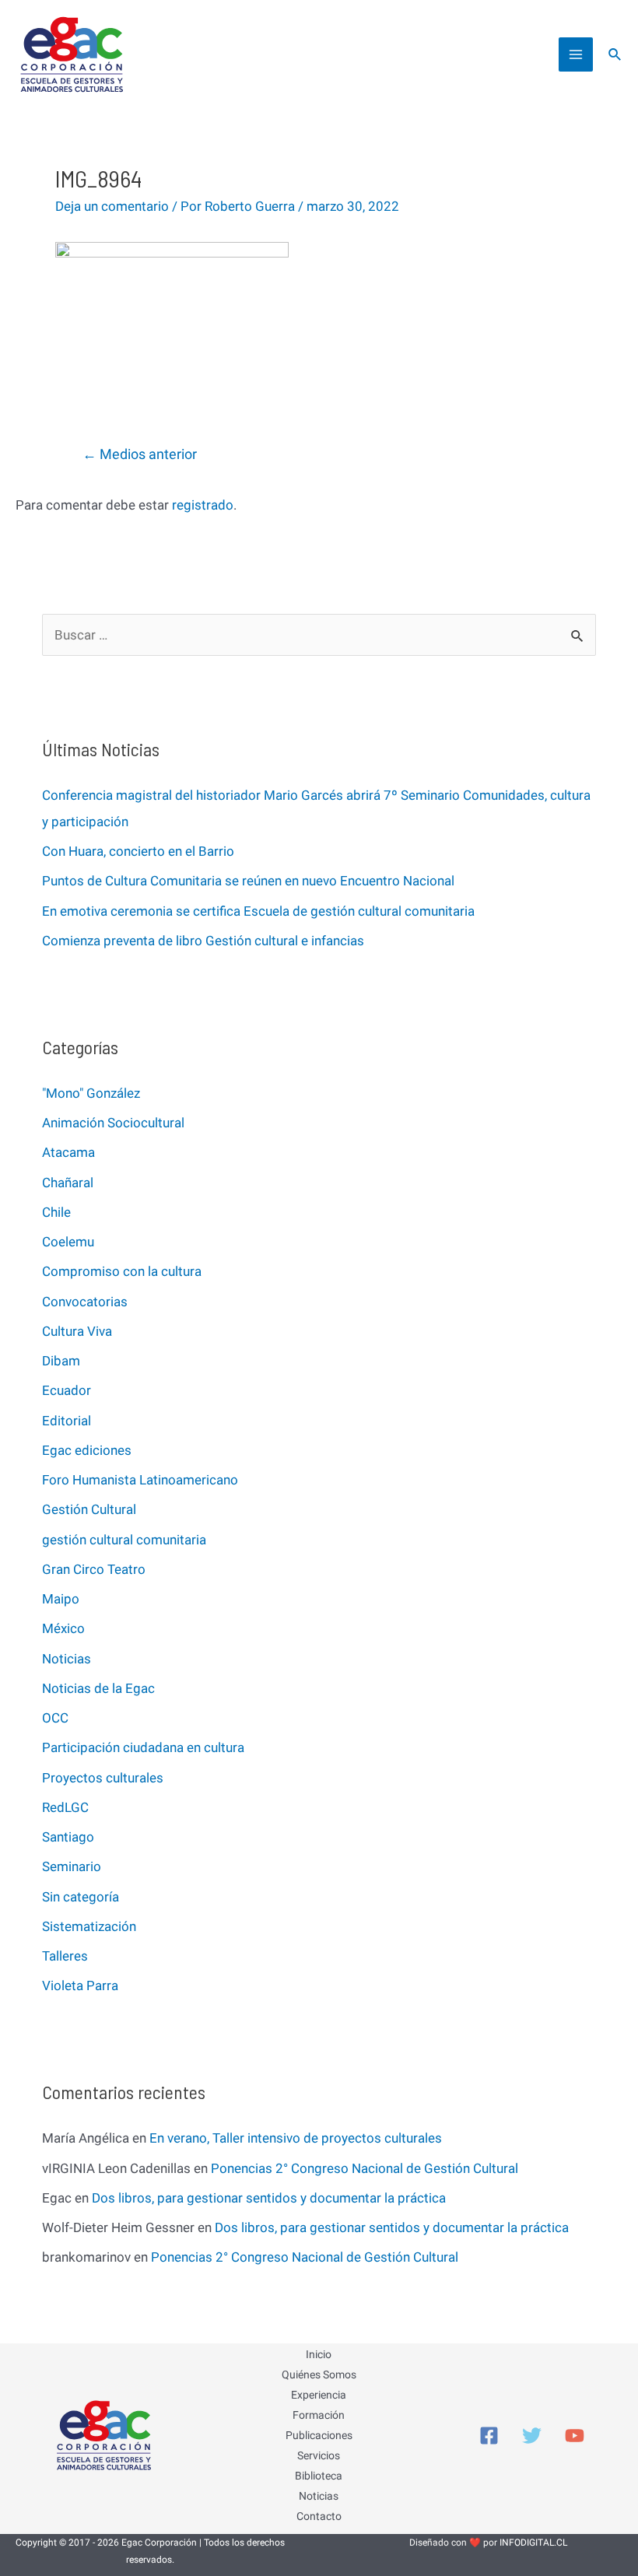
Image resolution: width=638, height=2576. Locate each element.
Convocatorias (85, 1302)
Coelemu (68, 1242)
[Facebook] (489, 2436)
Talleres (65, 1956)
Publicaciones (319, 2435)
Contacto (319, 2516)
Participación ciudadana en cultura (143, 1747)
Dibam (61, 1361)
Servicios (319, 2455)
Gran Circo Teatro (94, 1569)
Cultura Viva (77, 1331)
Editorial (67, 1421)
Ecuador (67, 1390)
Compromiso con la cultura (122, 1271)
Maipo (61, 1599)
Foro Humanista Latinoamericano (140, 1480)
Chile (56, 1212)
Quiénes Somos (319, 2374)
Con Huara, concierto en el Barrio (138, 851)
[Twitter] (532, 2436)
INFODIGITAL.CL (533, 2543)
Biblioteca (319, 2476)
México (63, 1628)
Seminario (72, 1866)
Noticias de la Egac (98, 1688)
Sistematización (89, 1926)
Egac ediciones (87, 1450)
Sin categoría (81, 1897)
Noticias (67, 1659)
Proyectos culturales (103, 1778)
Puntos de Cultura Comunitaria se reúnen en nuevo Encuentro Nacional (248, 881)
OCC (55, 1718)
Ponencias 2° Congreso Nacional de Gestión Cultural (365, 2168)
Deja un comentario (112, 206)
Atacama (68, 1152)
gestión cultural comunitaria (124, 1540)
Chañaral (68, 1183)
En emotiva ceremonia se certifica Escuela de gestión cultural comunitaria (258, 911)
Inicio (319, 2354)
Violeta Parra (80, 1985)
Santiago (68, 1837)
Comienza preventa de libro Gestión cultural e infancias (203, 941)
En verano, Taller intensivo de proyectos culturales (296, 2138)
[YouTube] (575, 2436)
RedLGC (65, 1807)
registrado (203, 505)
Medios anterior (140, 454)
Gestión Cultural (89, 1509)
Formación (319, 2415)
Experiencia (319, 2395)
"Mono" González (91, 1093)
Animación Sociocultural (113, 1123)
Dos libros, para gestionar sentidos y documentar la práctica (269, 2198)
